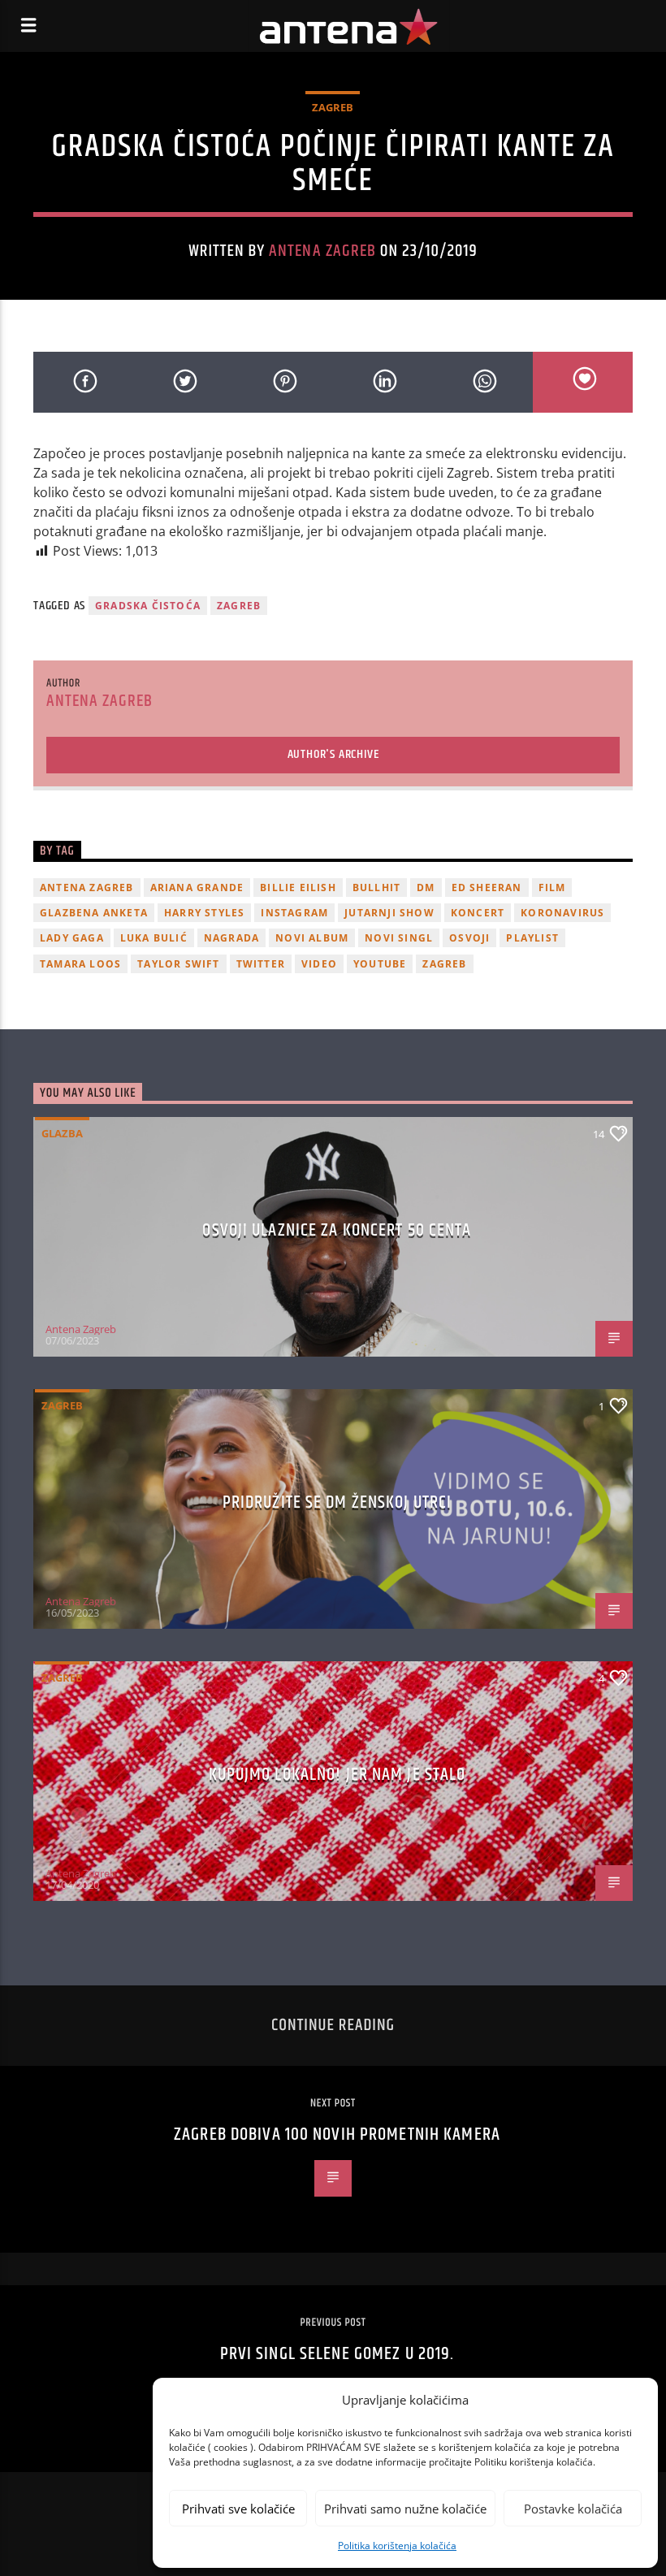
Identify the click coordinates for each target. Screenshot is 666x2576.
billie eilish (298, 888)
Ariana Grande (197, 888)
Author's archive (333, 754)
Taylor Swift (178, 964)
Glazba (62, 1133)
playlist (532, 938)
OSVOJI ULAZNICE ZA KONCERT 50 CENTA (337, 1230)
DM (426, 888)
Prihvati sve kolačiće (238, 2509)
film (552, 888)
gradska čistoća (148, 606)
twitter (261, 964)
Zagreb (333, 107)
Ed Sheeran (487, 888)
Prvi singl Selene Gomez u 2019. (337, 2354)
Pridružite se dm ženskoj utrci (337, 1502)
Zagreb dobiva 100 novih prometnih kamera (337, 2134)
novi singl (399, 938)
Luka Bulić (154, 938)
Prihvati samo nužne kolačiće (405, 2509)
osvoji (469, 938)
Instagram (294, 913)
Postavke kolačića (573, 2509)
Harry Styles (204, 913)
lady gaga (72, 938)
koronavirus (562, 913)
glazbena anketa (94, 913)
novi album (312, 938)
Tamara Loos (80, 964)
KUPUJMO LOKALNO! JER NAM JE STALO (337, 1775)
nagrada (231, 938)
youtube (380, 964)
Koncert (478, 913)
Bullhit (376, 888)
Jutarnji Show (389, 913)
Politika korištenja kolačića (397, 2546)
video (319, 964)
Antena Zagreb (322, 251)
